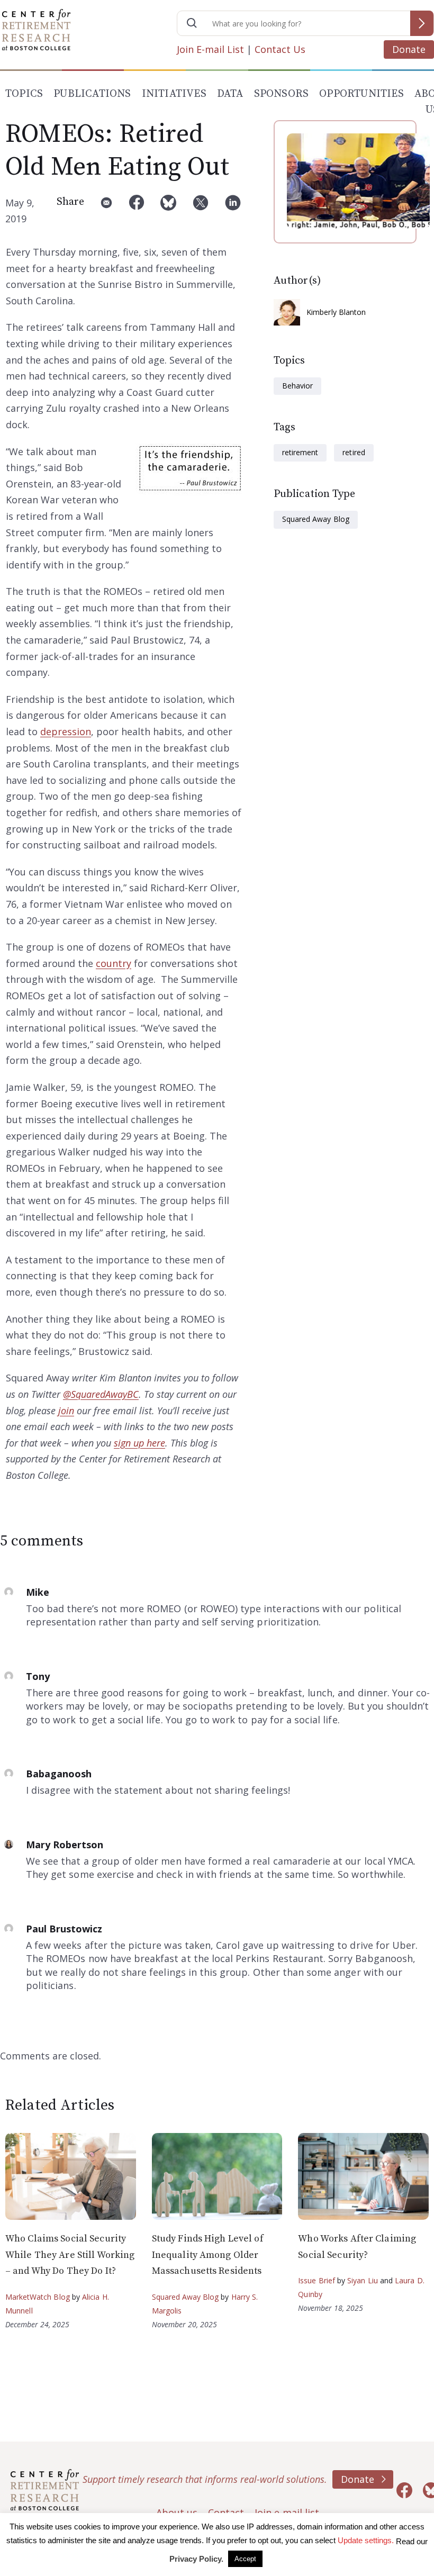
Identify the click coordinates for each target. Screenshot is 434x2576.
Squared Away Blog (316, 519)
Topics (24, 94)
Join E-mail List (210, 49)
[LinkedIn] (233, 211)
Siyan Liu (363, 2280)
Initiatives (174, 94)
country (114, 963)
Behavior (297, 386)
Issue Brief (316, 2280)
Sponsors (282, 94)
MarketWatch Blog (38, 2297)
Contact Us (280, 49)
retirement (300, 452)
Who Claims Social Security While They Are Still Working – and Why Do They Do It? (70, 2255)
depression (66, 731)
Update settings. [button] (366, 2540)
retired (354, 452)
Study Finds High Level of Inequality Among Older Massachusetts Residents (208, 2255)
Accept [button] (245, 2559)
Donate (409, 49)
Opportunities (361, 94)
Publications (92, 94)
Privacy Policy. (196, 2559)
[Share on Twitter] (201, 211)
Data (230, 94)
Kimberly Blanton (336, 312)
